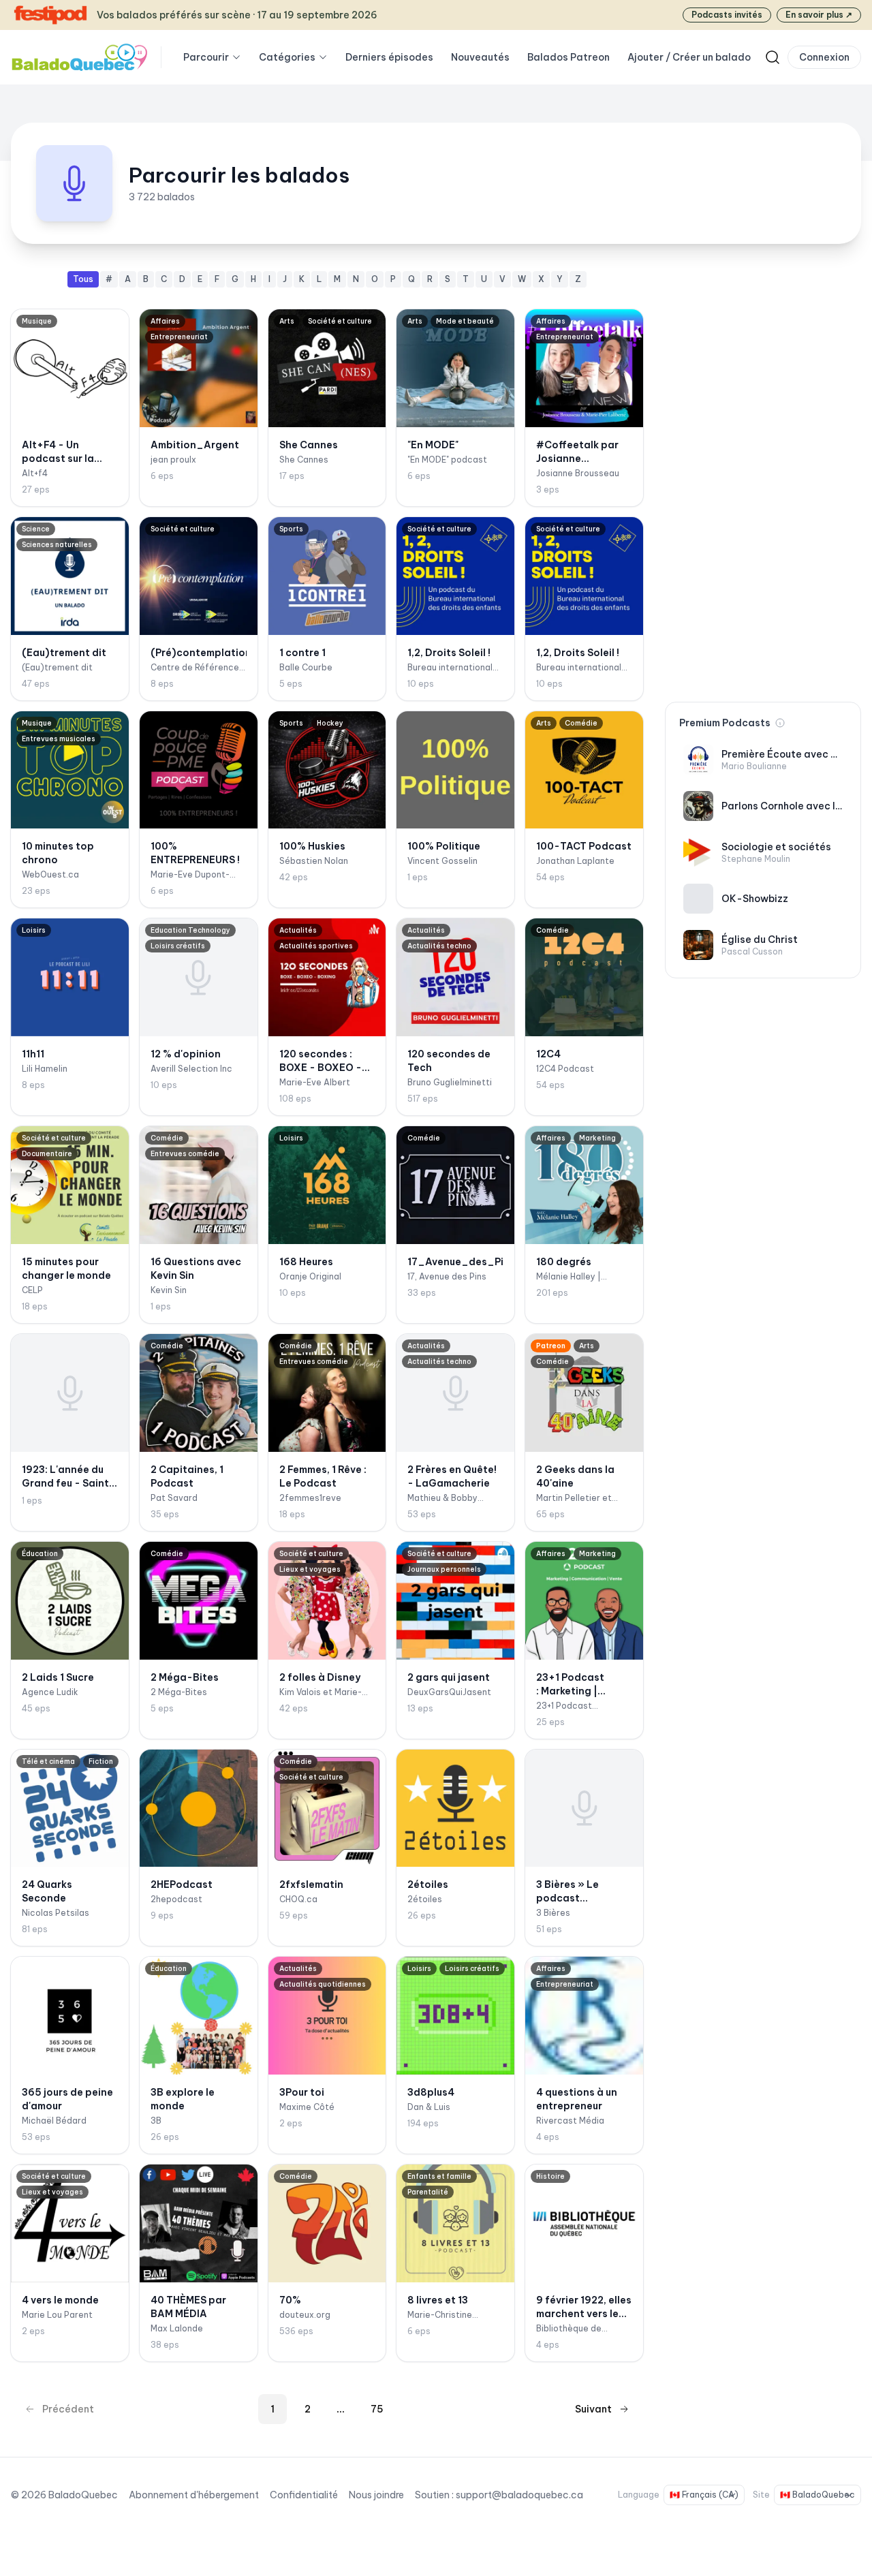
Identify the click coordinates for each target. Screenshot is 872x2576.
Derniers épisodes (389, 57)
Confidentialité (304, 2495)
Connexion (824, 57)
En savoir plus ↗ (819, 15)
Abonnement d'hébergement (194, 2495)
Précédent (68, 2409)
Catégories (287, 57)
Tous (83, 279)
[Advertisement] (763, 476)
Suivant (593, 2409)
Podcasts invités (727, 15)
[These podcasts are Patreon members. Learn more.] (780, 723)
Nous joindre (376, 2495)
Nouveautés (480, 57)
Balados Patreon (569, 57)
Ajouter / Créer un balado (689, 57)
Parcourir (206, 57)
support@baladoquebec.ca (519, 2495)
